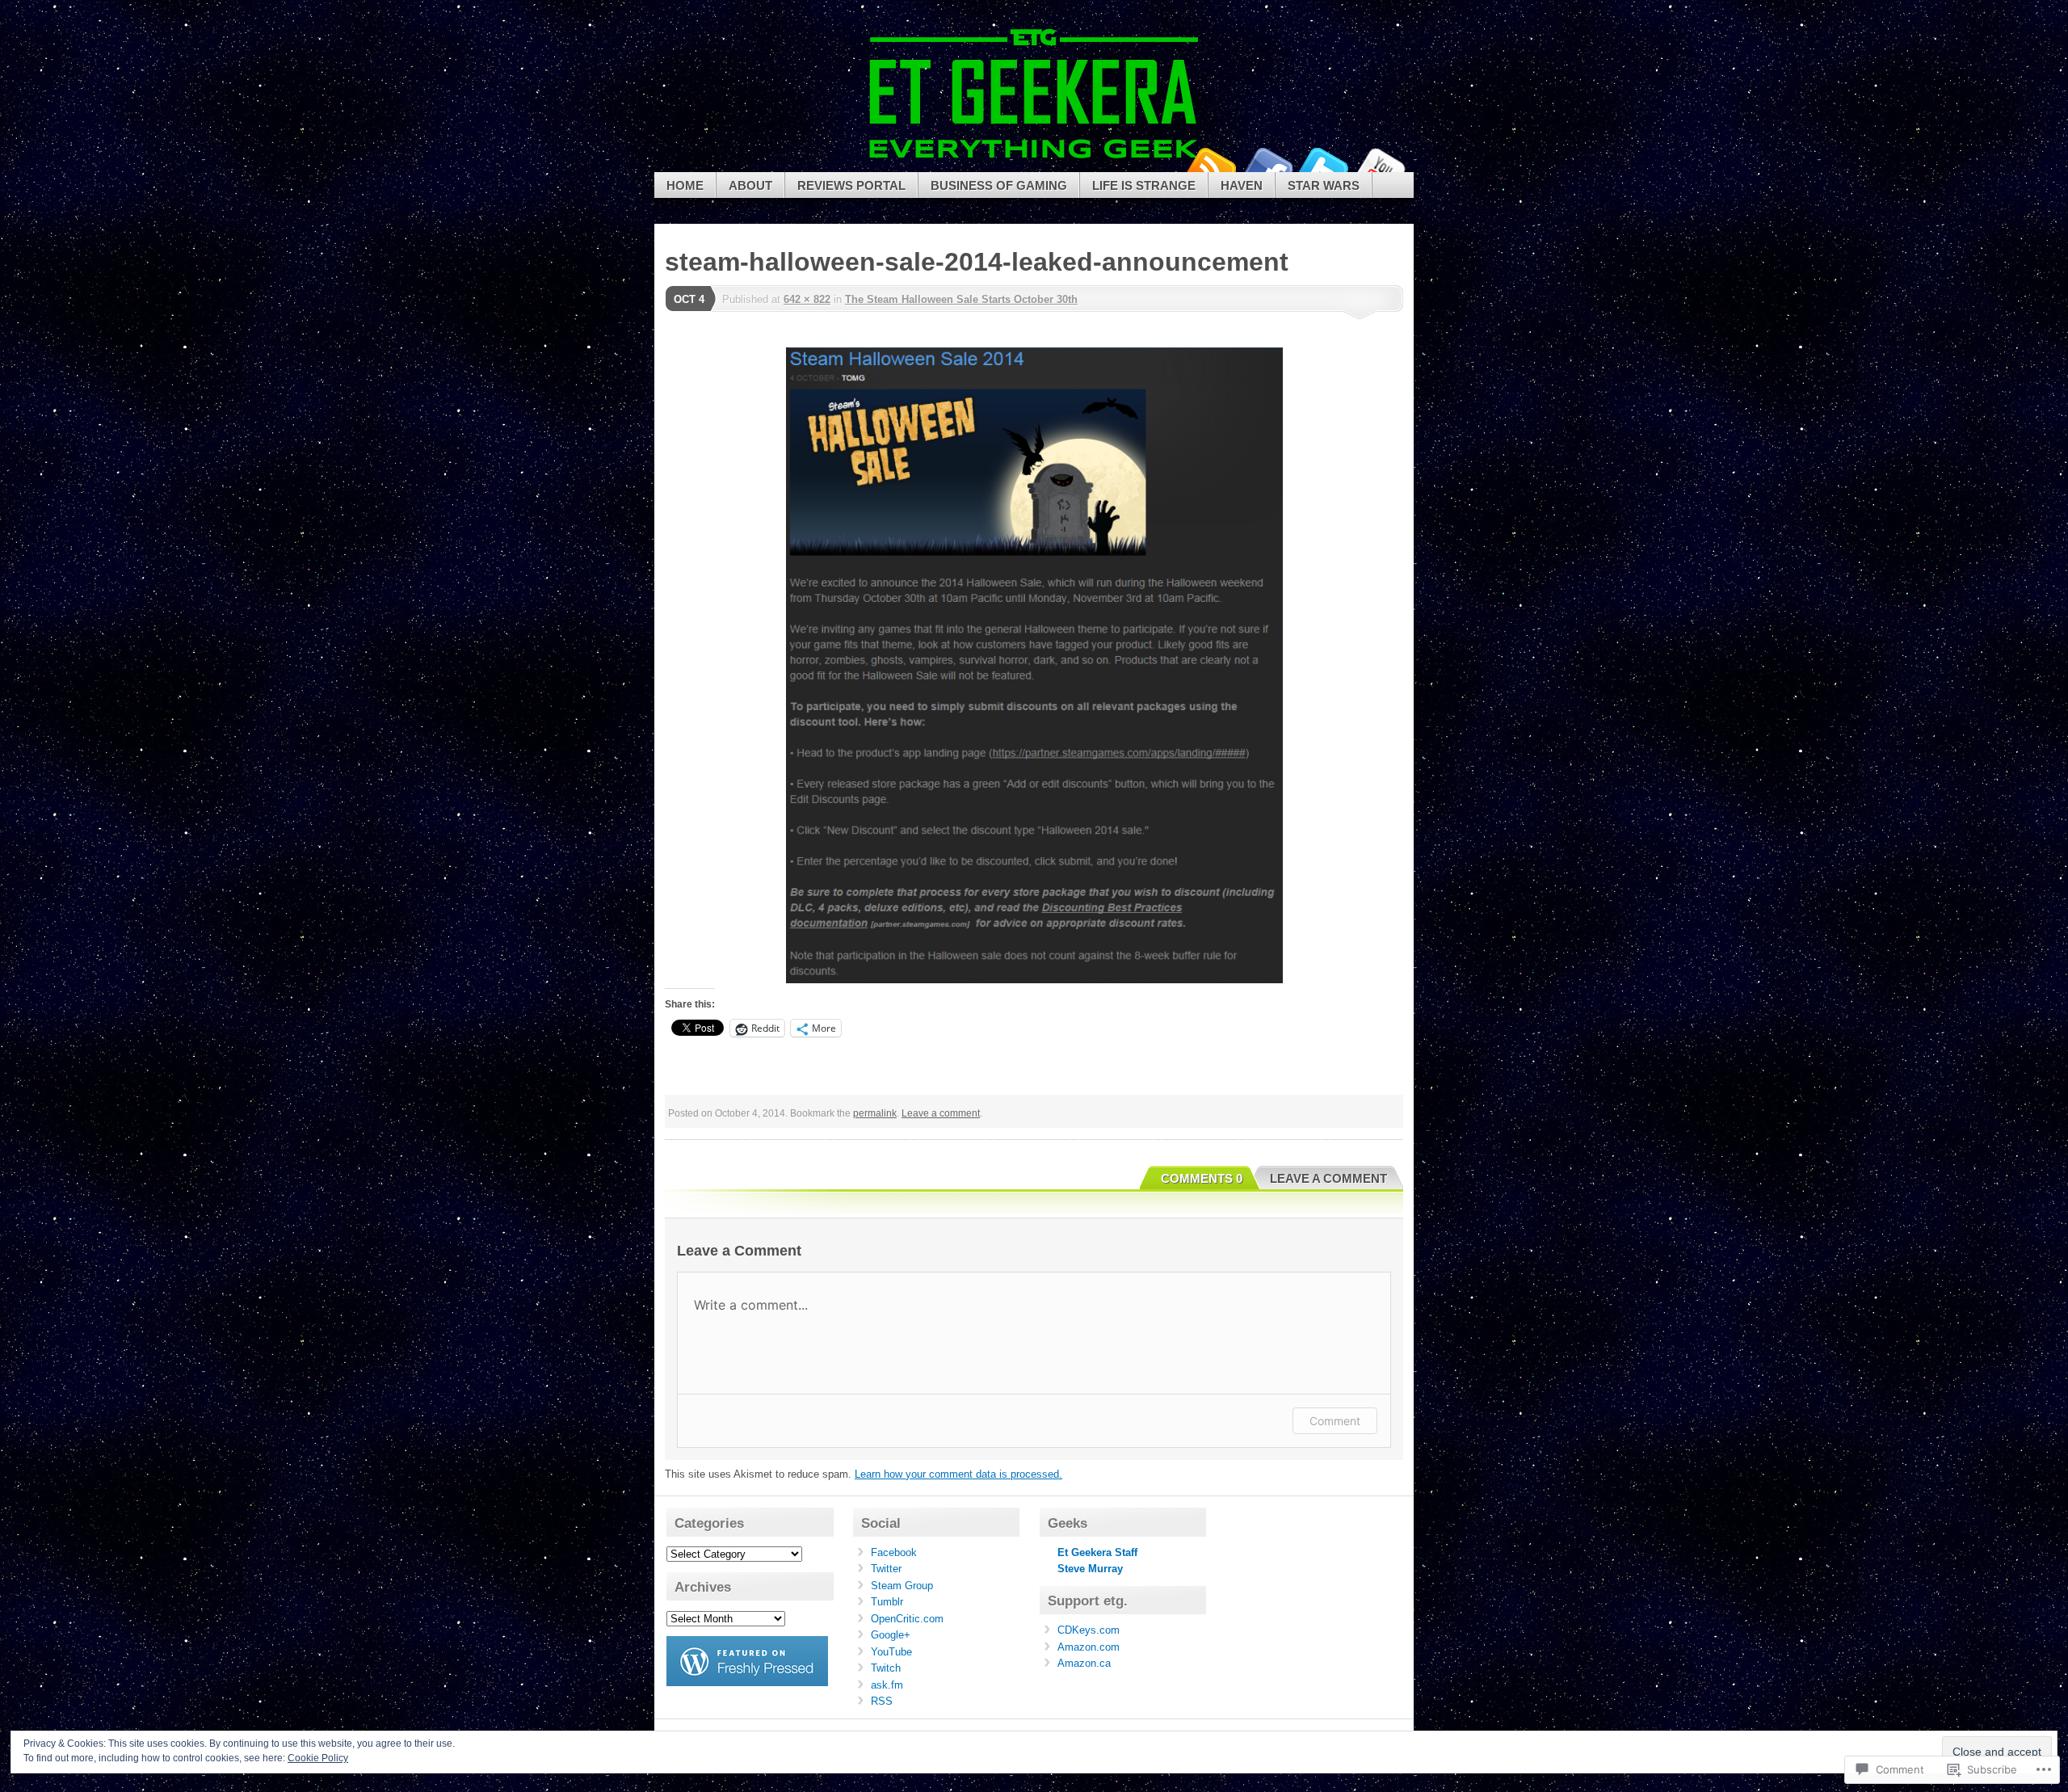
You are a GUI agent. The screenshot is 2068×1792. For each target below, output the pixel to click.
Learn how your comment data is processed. (958, 1474)
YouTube (1380, 166)
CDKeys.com (1089, 1630)
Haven (1242, 185)
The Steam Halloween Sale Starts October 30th (961, 299)
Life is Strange (1144, 185)
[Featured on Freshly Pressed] (747, 1683)
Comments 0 (1202, 1178)
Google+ (891, 1635)
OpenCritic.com (907, 1619)
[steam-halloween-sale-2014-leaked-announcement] (1034, 665)
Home (685, 185)
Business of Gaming (999, 185)
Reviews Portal (851, 185)
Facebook (1267, 166)
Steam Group (902, 1586)
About (750, 185)
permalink (875, 1113)
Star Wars (1324, 185)
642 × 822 (807, 299)
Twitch (886, 1668)
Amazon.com (1089, 1647)
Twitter (1323, 166)
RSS (882, 1701)
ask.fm (887, 1685)
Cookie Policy (318, 1758)
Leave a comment (941, 1113)
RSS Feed (1210, 166)
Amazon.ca (1084, 1663)
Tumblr (887, 1602)
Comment (1335, 1421)
